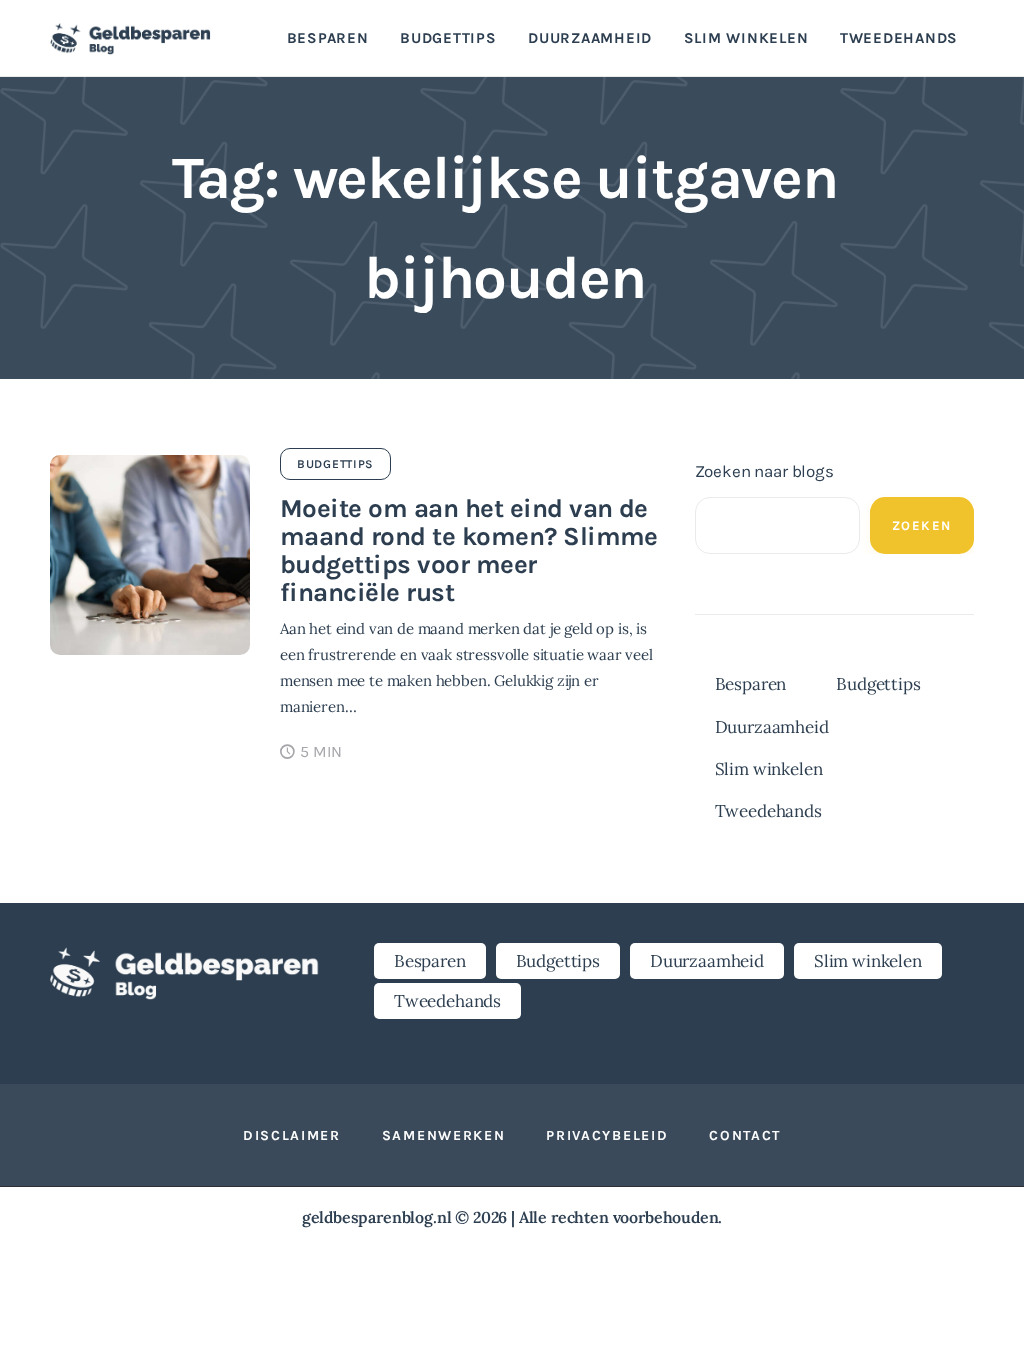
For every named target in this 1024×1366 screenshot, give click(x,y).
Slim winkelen (769, 769)
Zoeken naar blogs (764, 471)
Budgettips (335, 464)
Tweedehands (768, 811)
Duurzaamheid (772, 727)
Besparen (751, 684)
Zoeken (922, 525)
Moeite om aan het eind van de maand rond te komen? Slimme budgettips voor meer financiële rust (469, 550)
